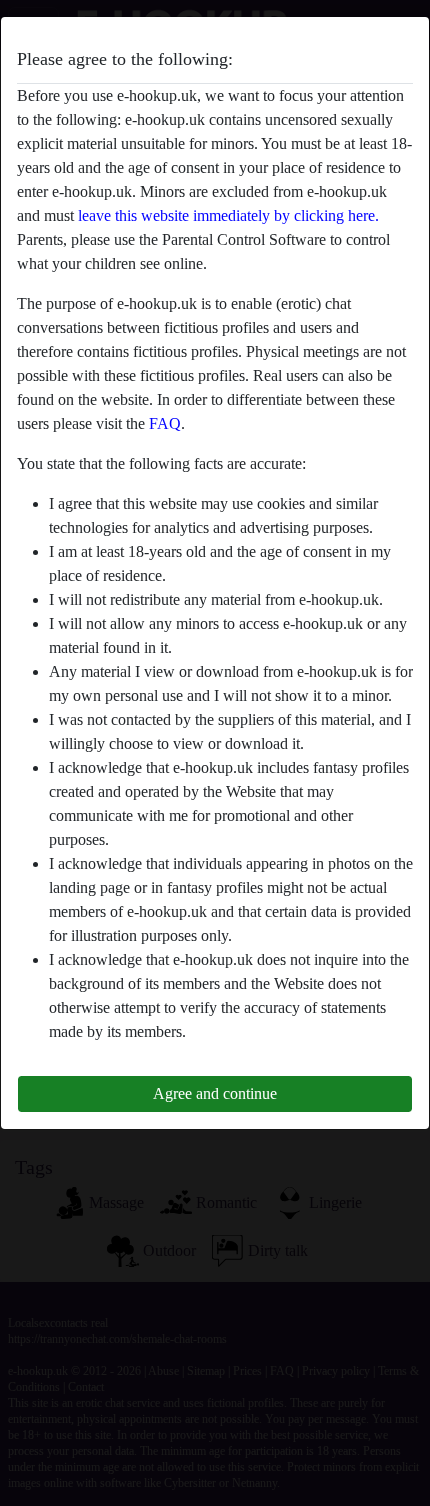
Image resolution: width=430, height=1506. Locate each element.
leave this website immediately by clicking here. (228, 215)
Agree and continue (215, 1093)
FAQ (165, 423)
